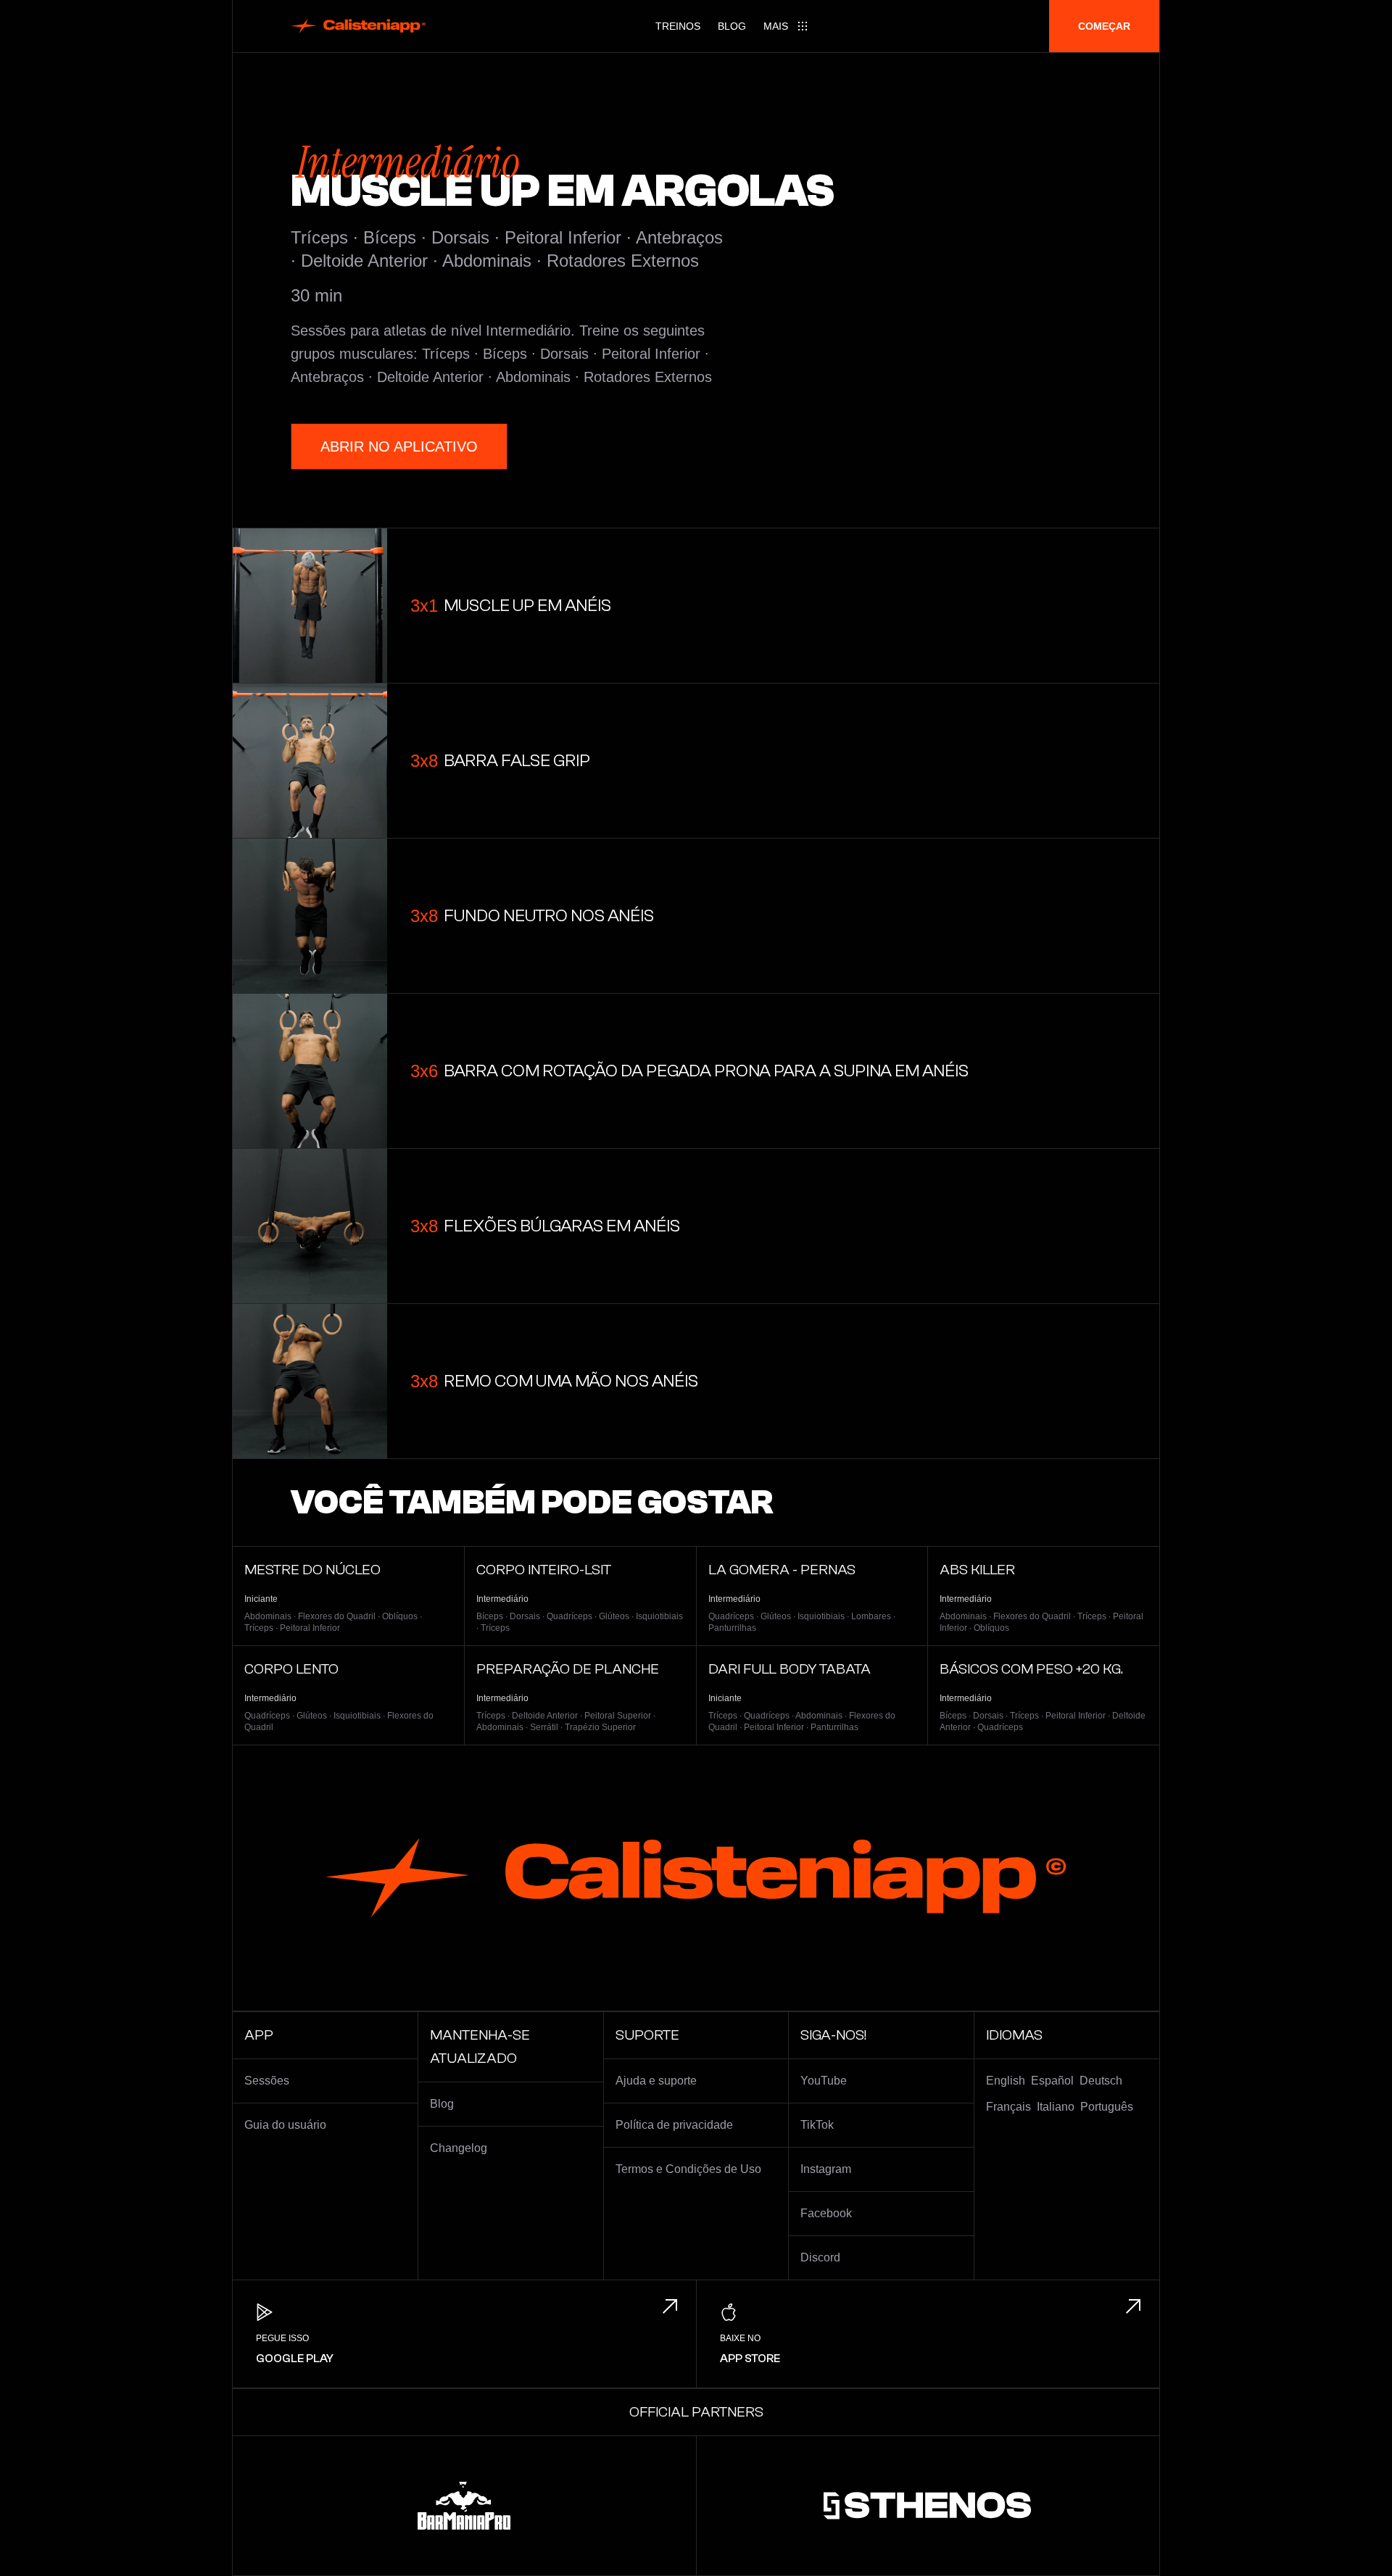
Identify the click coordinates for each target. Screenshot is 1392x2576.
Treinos (678, 26)
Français (1008, 2107)
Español (1052, 2081)
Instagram (826, 2169)
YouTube (824, 2081)
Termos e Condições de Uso (688, 2169)
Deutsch (1101, 2081)
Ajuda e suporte (656, 2081)
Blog (732, 26)
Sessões (267, 2081)
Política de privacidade (674, 2125)
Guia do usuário (285, 2125)
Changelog (459, 2148)
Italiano (1056, 2107)
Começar (1104, 26)
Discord (820, 2257)
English (1006, 2081)
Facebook (826, 2213)
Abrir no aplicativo (399, 446)
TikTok (817, 2125)
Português (1107, 2107)
